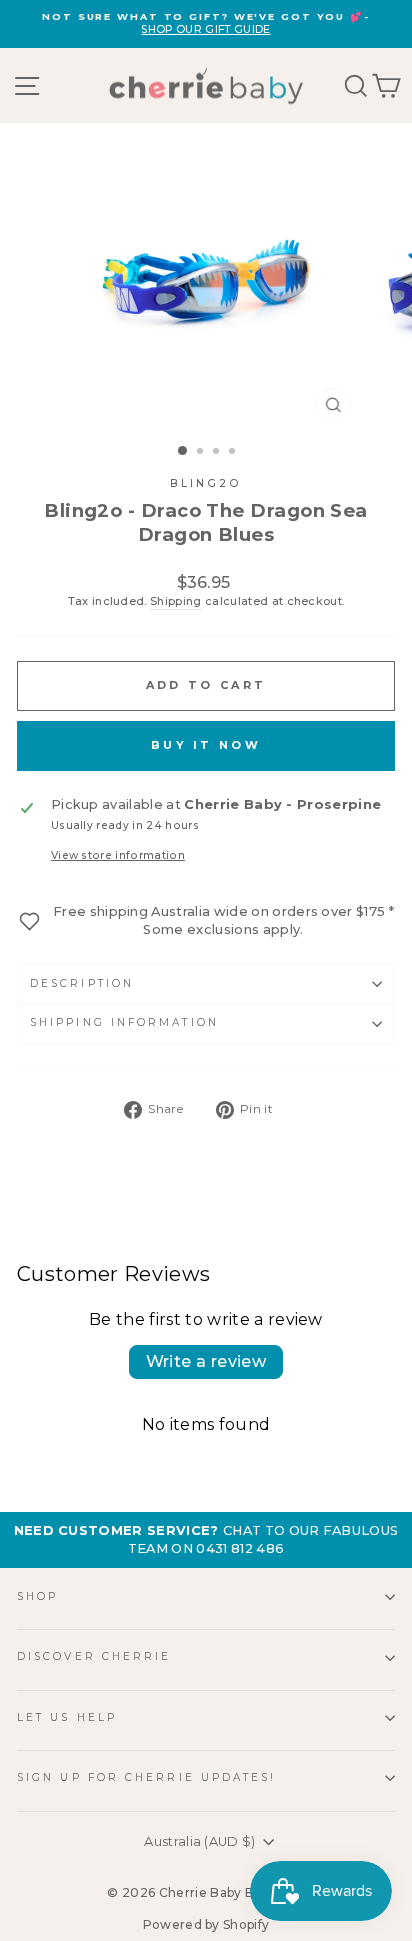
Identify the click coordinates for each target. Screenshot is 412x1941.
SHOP (37, 1596)
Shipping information (124, 1022)
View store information (118, 855)
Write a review (206, 1361)
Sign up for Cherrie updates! (147, 1777)
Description (82, 983)
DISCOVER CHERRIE (94, 1656)
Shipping (176, 601)
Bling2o (206, 483)
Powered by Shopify (206, 1924)
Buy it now (206, 745)
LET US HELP (67, 1717)
